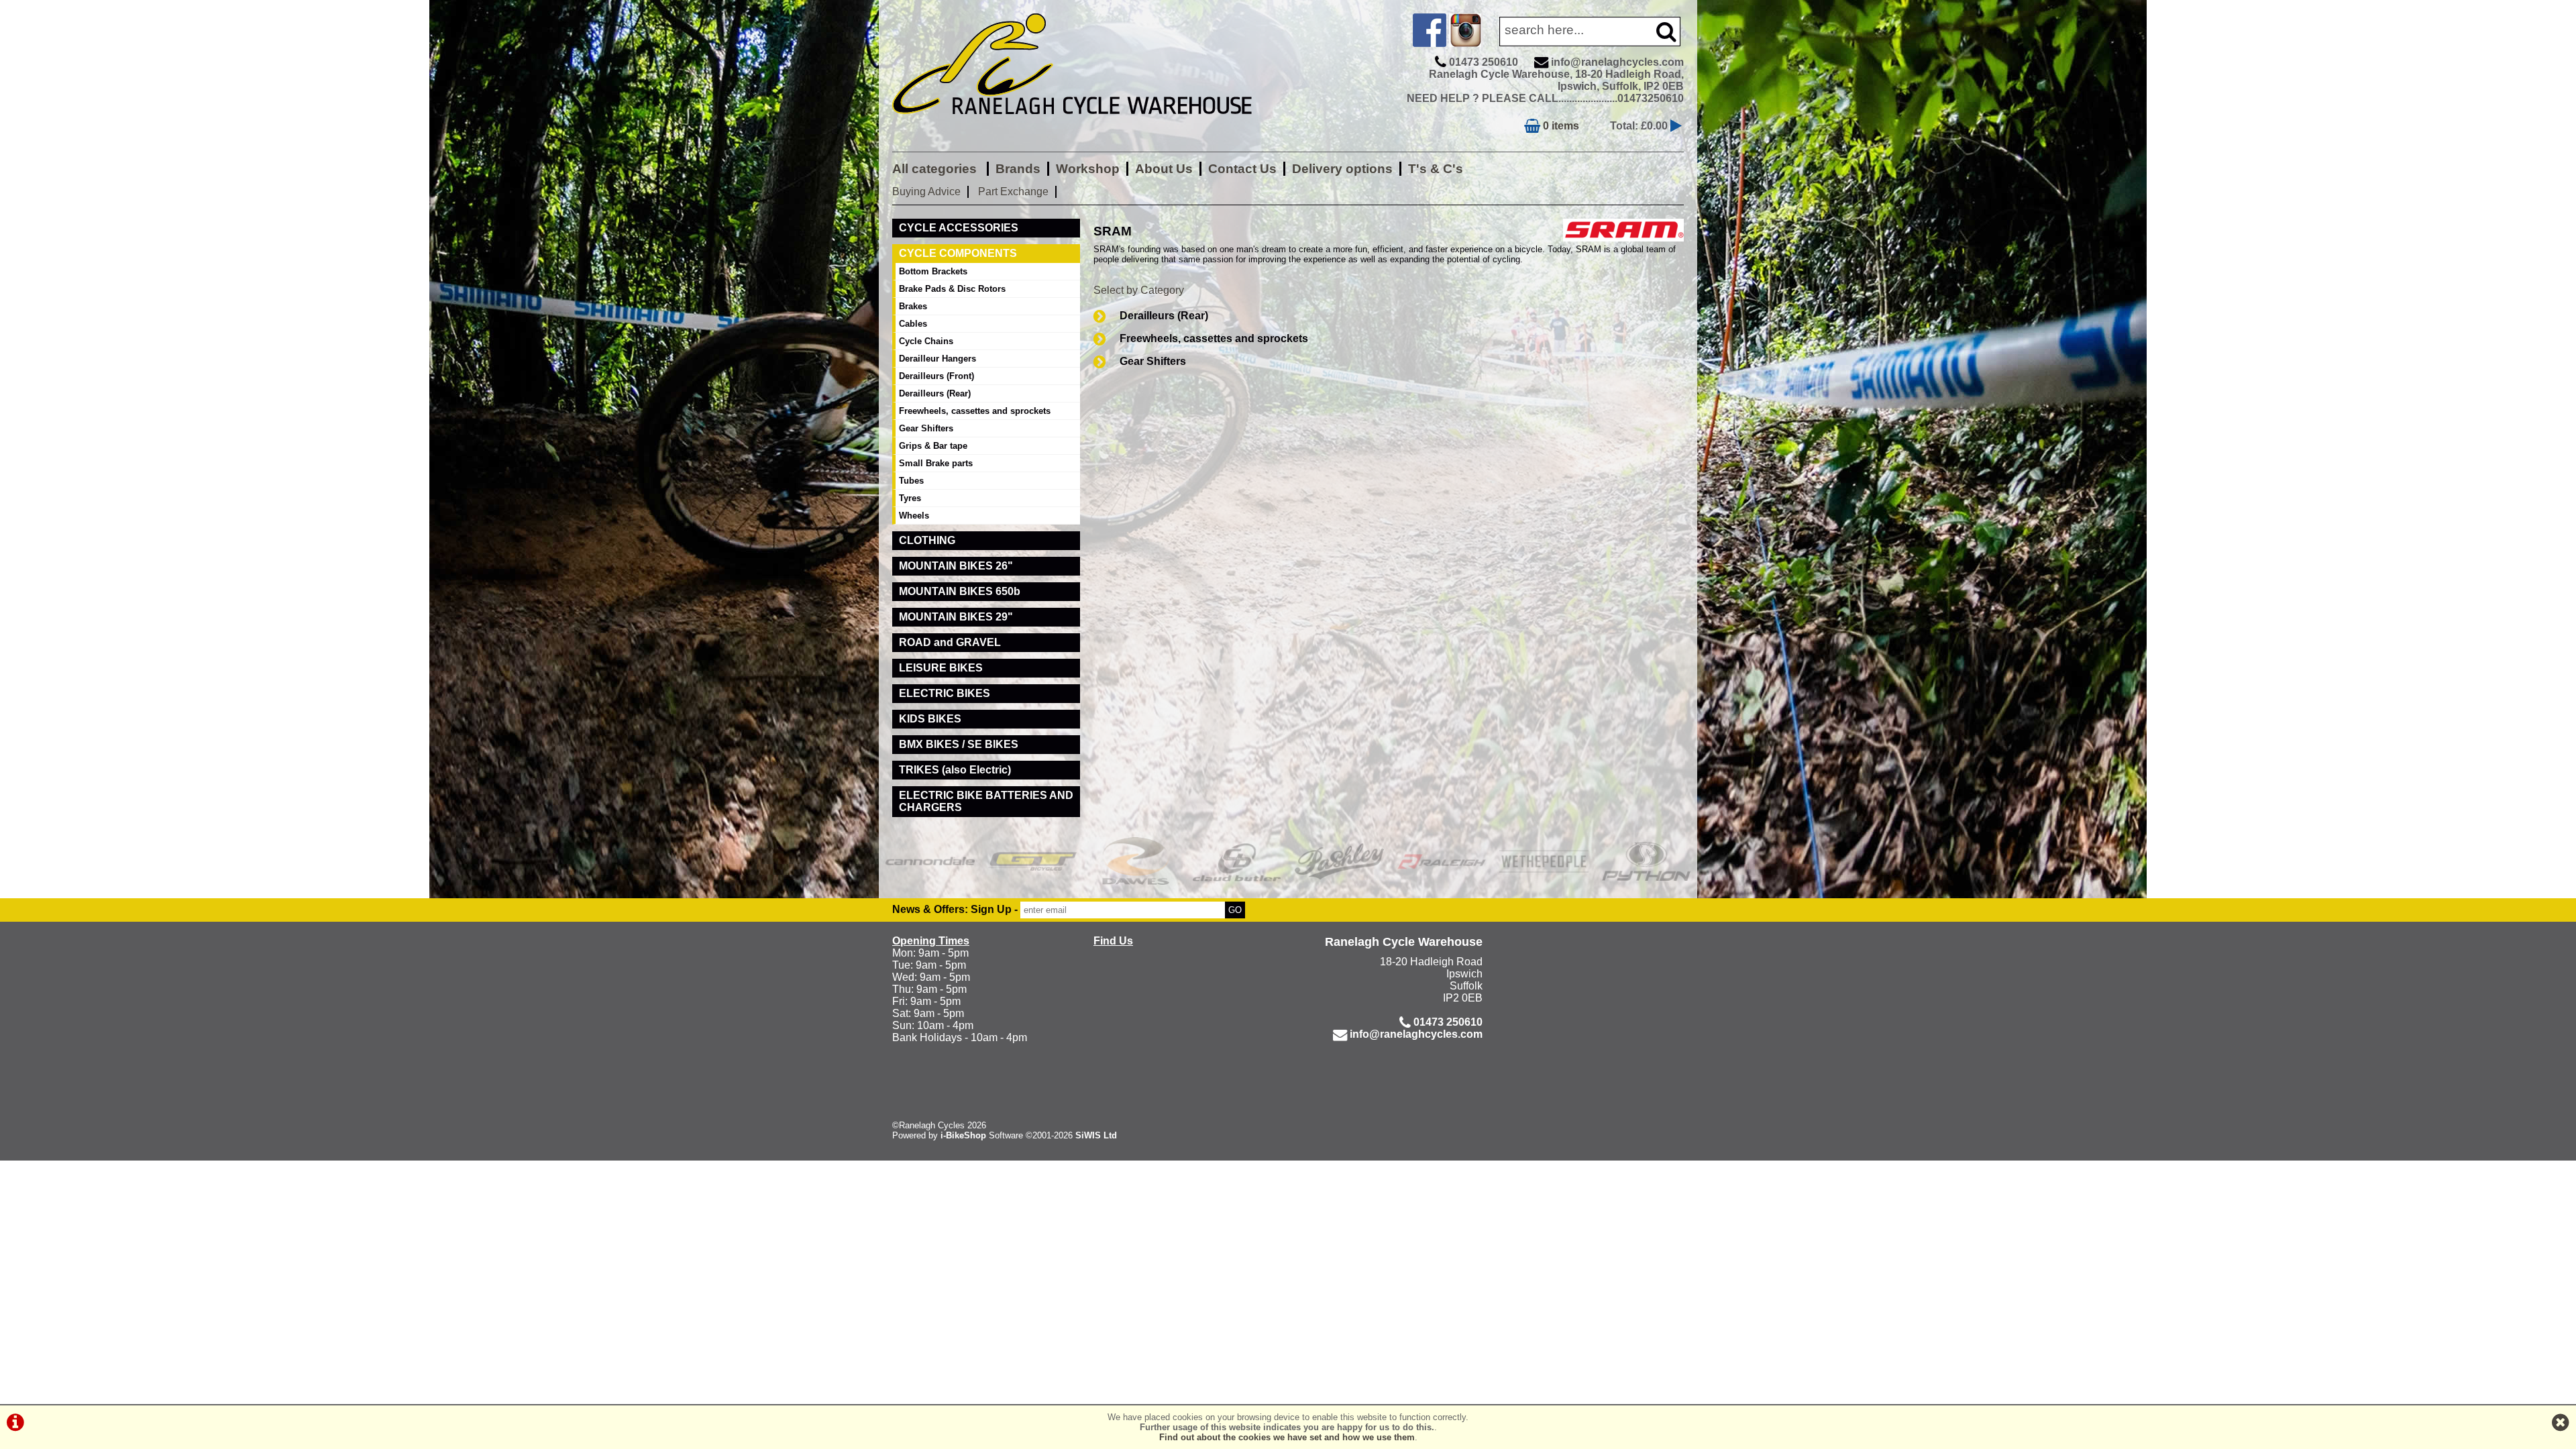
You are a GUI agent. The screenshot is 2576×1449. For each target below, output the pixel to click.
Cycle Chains (926, 341)
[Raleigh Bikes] (1442, 861)
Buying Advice (926, 192)
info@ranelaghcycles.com (1617, 62)
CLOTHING (927, 540)
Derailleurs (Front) (936, 376)
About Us (1164, 169)
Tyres (910, 498)
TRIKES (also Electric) (955, 770)
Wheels (914, 516)
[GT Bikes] (1033, 861)
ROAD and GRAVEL (950, 642)
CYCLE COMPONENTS (958, 253)
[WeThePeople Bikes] (1544, 861)
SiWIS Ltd (1096, 1135)
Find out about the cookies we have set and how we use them (1287, 1437)
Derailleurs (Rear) (1164, 316)
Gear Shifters (1153, 361)
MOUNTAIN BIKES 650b (960, 591)
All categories (936, 169)
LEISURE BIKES (941, 668)
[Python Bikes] (1647, 861)
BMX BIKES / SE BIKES (959, 744)
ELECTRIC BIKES (945, 693)
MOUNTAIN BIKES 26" (956, 566)
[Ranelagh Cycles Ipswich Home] (1087, 124)
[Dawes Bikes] (1135, 861)
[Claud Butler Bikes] (1237, 861)
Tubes (911, 481)
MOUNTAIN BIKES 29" (956, 617)
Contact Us (1242, 169)
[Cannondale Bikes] (930, 861)
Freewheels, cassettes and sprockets (1214, 338)
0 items (1560, 126)
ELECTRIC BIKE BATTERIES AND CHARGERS (986, 801)
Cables (913, 324)
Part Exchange (1013, 192)
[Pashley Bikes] (1339, 861)
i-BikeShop (963, 1135)
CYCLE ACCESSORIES (959, 228)
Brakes (913, 306)
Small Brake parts (936, 463)
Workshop (1088, 169)
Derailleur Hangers (937, 359)
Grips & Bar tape (933, 446)
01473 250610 (1484, 62)
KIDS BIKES (930, 719)
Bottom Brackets (933, 271)
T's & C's (1436, 169)
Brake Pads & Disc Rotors (952, 289)
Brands (1018, 169)
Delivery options (1342, 169)
